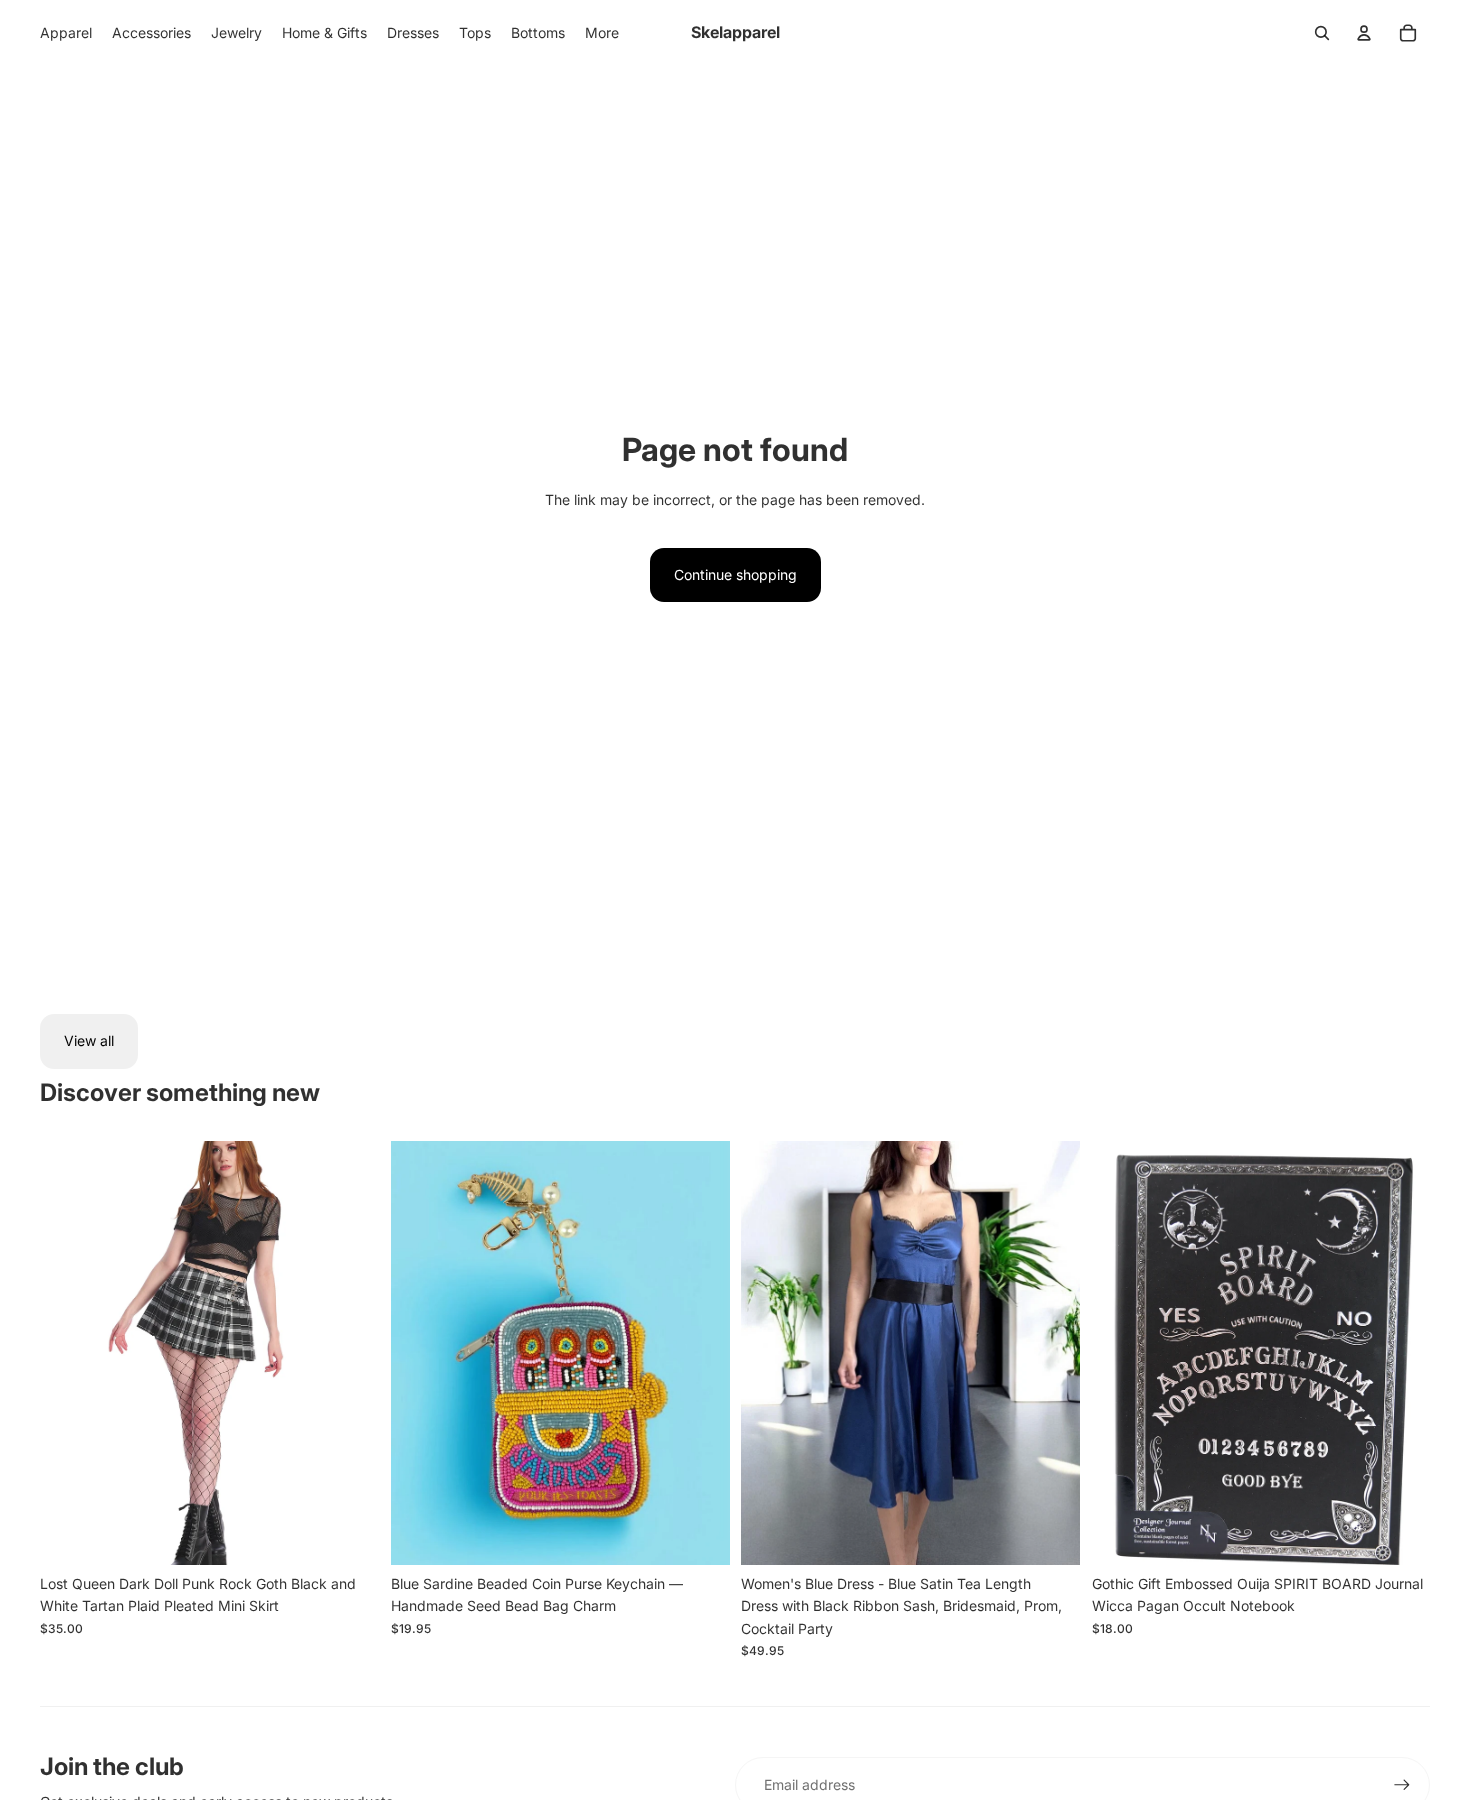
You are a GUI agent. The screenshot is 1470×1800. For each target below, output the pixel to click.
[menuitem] (602, 33)
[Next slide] (349, 1353)
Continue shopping (735, 574)
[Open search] (1322, 33)
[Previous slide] (70, 1353)
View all (89, 1040)
